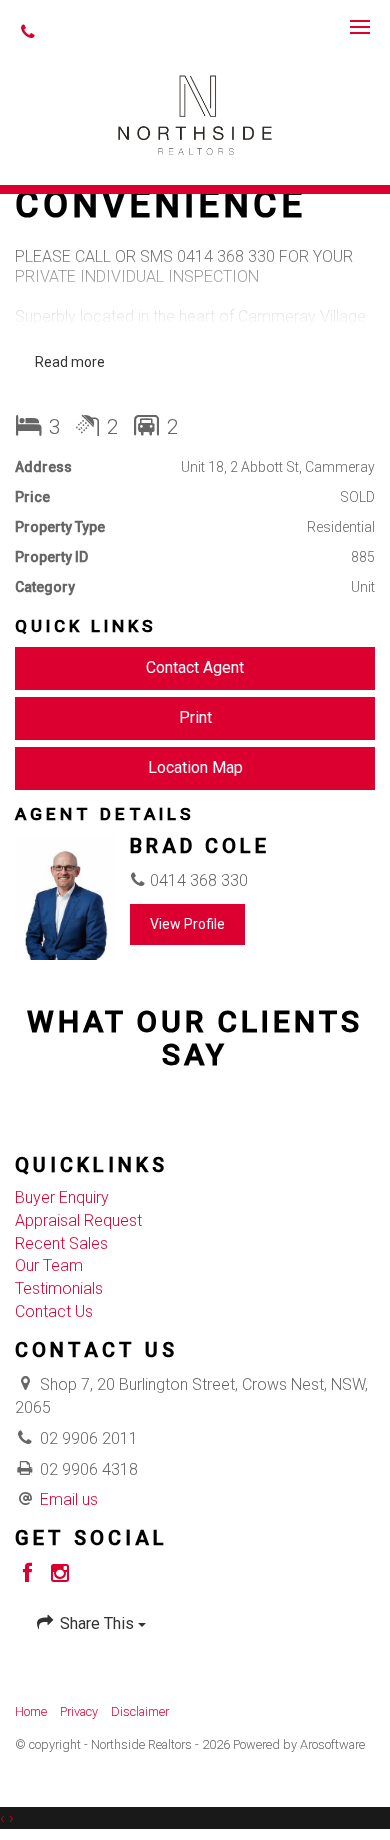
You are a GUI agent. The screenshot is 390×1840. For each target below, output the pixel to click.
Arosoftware (332, 1744)
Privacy (79, 1711)
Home (31, 1711)
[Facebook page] (31, 1575)
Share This (97, 1623)
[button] (195, 718)
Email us (69, 1499)
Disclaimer (140, 1711)
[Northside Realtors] (195, 113)
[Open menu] (360, 27)
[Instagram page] (60, 1575)
